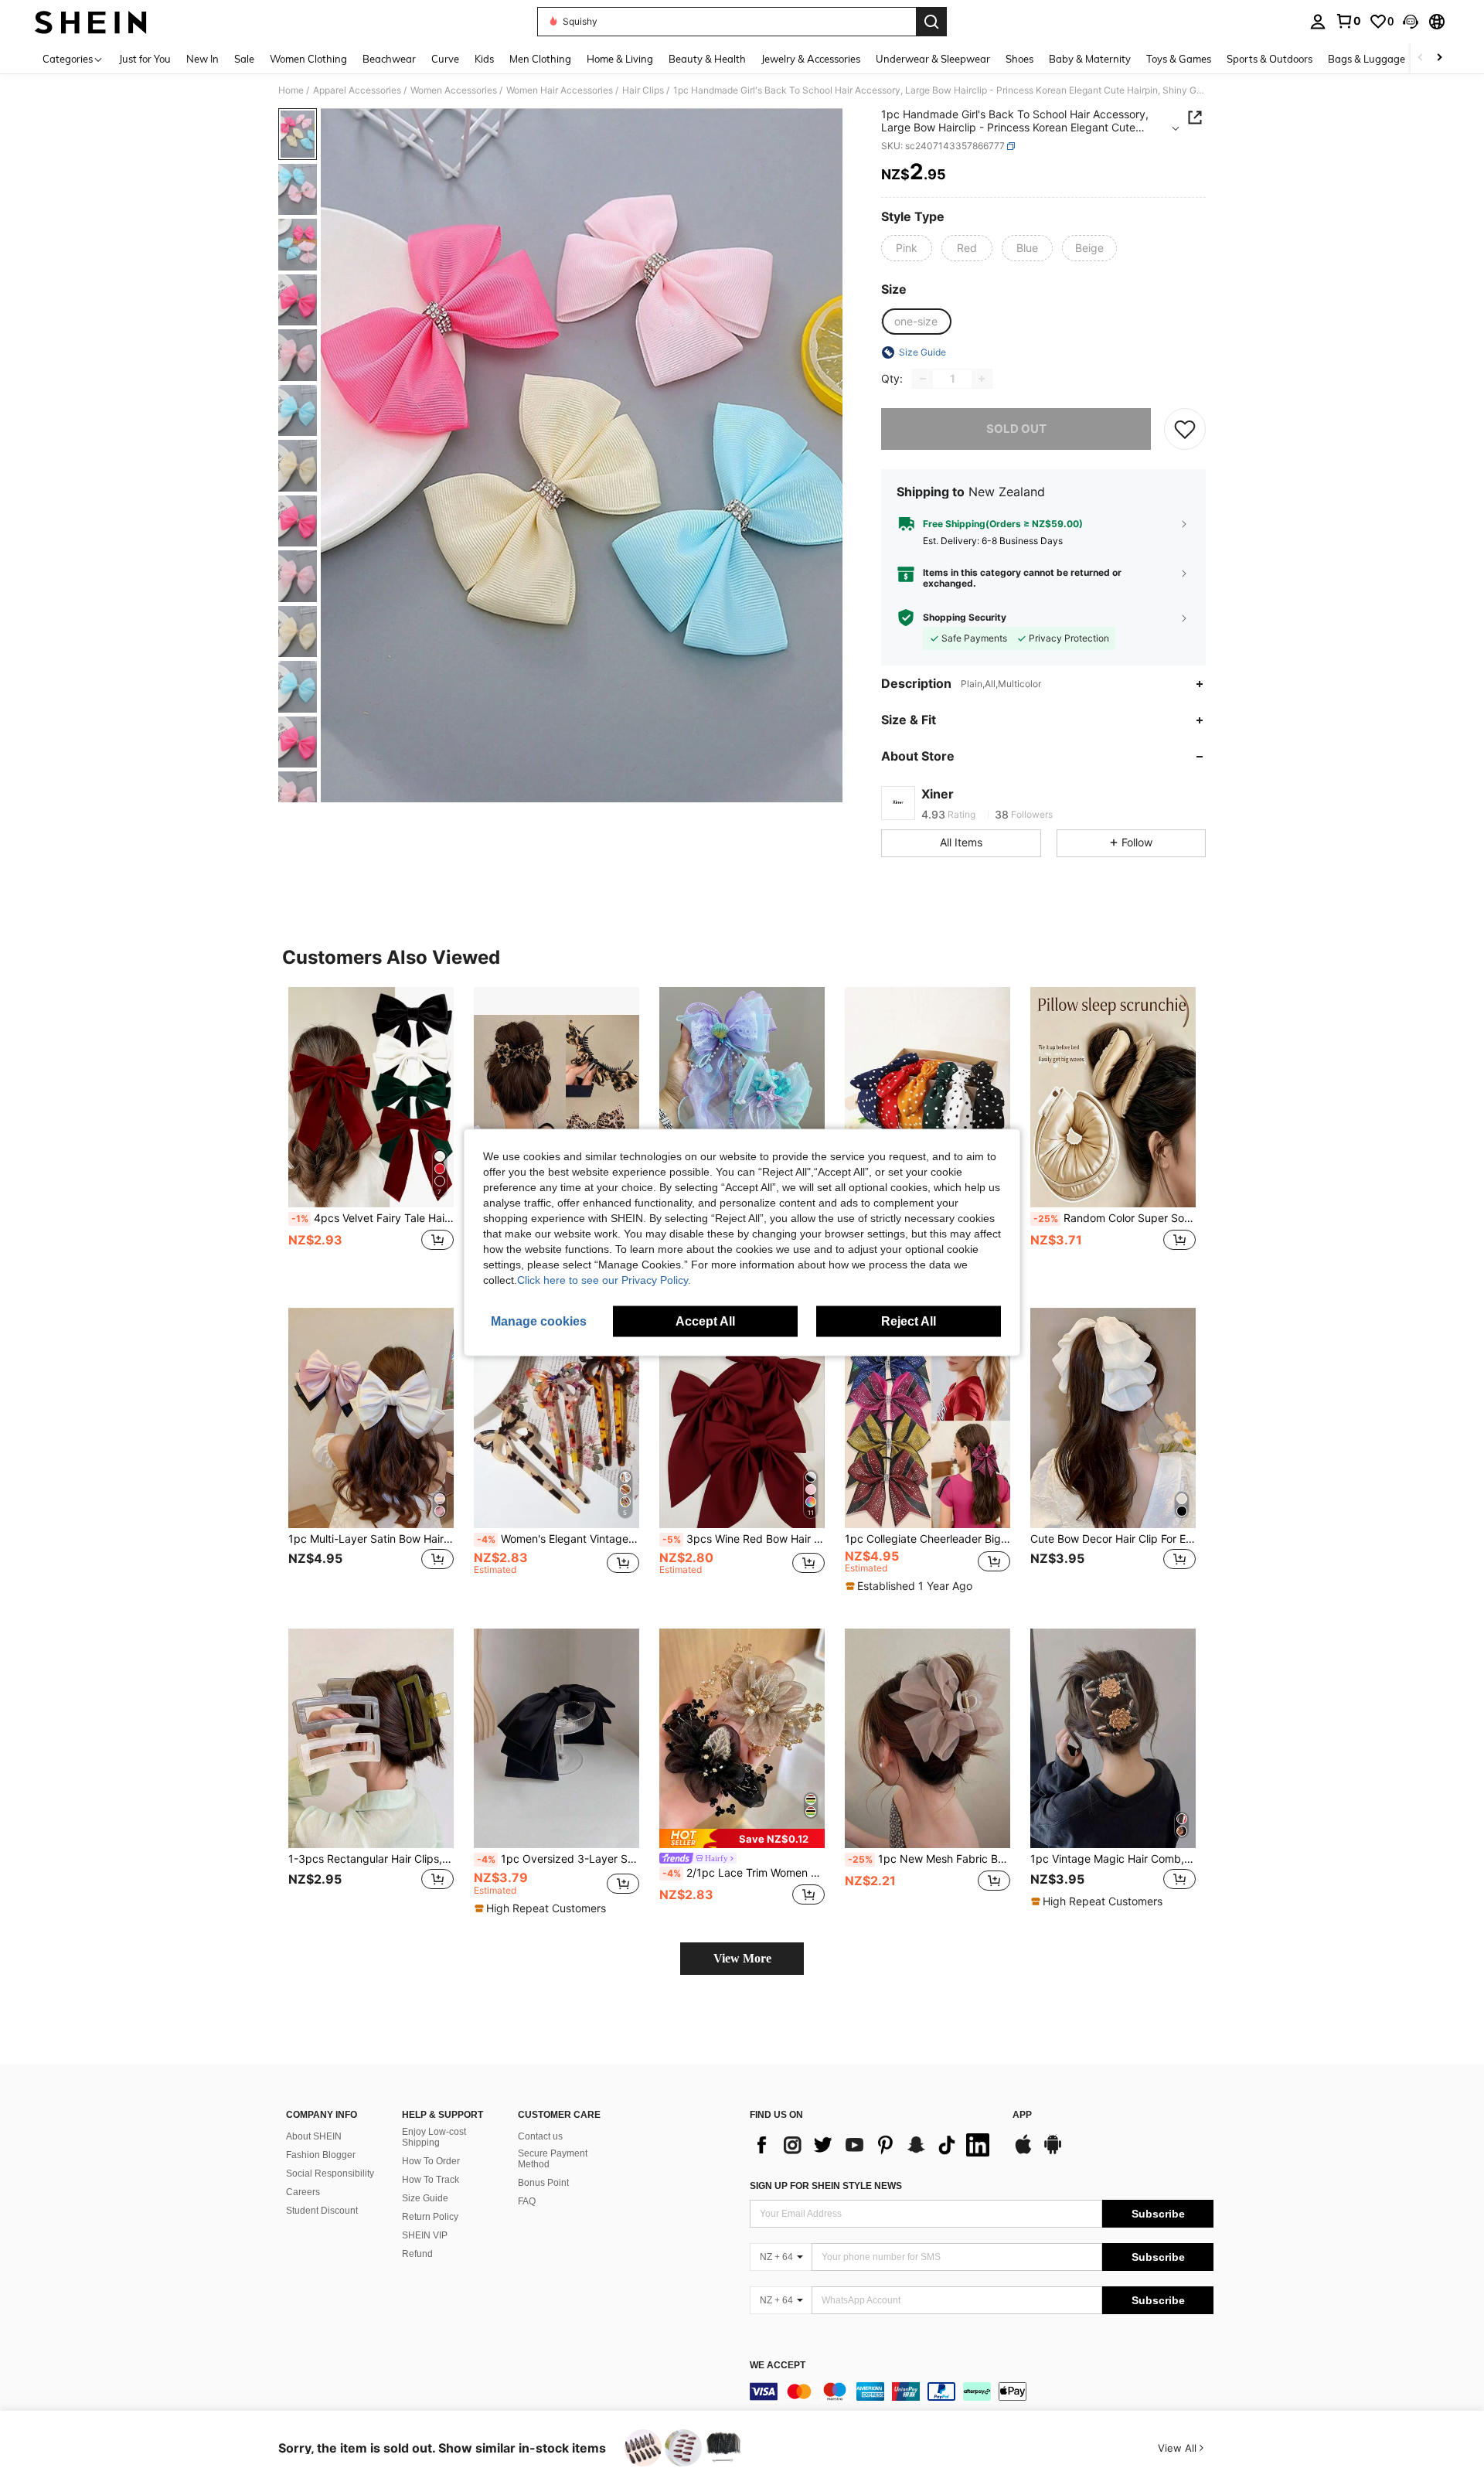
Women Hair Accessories (560, 90)
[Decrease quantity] (923, 379)
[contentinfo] (982, 2391)
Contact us (540, 2136)
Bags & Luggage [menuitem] (1367, 59)
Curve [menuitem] (445, 59)
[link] (1348, 21)
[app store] (1023, 2152)
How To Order (431, 2161)
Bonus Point (543, 2183)
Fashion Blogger (321, 2155)
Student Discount (322, 2211)
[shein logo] (91, 22)
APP (1022, 2115)
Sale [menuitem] (244, 59)
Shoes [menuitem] (1019, 59)
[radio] (907, 248)
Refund (417, 2254)
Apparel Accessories (357, 90)
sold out (1016, 429)
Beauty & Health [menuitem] (707, 59)
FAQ (527, 2201)
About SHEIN (314, 2136)
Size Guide (425, 2198)
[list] (873, 2145)
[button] (1411, 22)
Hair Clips (643, 90)
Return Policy (430, 2217)
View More (742, 1958)
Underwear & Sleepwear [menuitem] (933, 59)
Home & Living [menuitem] (620, 59)
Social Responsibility (330, 2174)
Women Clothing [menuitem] (308, 59)
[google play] (1053, 2152)
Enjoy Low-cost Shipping (434, 2137)
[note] (911, 1586)
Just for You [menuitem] (145, 59)
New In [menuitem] (203, 59)
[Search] (931, 22)
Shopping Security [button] (965, 618)
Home (291, 90)
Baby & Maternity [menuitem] (1090, 59)
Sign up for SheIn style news (826, 2186)
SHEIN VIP (425, 2235)
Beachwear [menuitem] (389, 59)
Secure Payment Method (553, 2159)
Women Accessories (454, 90)
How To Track (431, 2180)
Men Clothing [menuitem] (540, 59)
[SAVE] (1185, 429)
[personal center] (1318, 22)
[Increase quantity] (982, 379)
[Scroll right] (1439, 58)
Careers (303, 2192)
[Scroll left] (1421, 58)
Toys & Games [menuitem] (1179, 59)
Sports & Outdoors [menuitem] (1270, 59)
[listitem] (371, 1135)
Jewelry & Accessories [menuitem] (811, 59)
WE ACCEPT (778, 2366)
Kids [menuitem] (484, 59)
